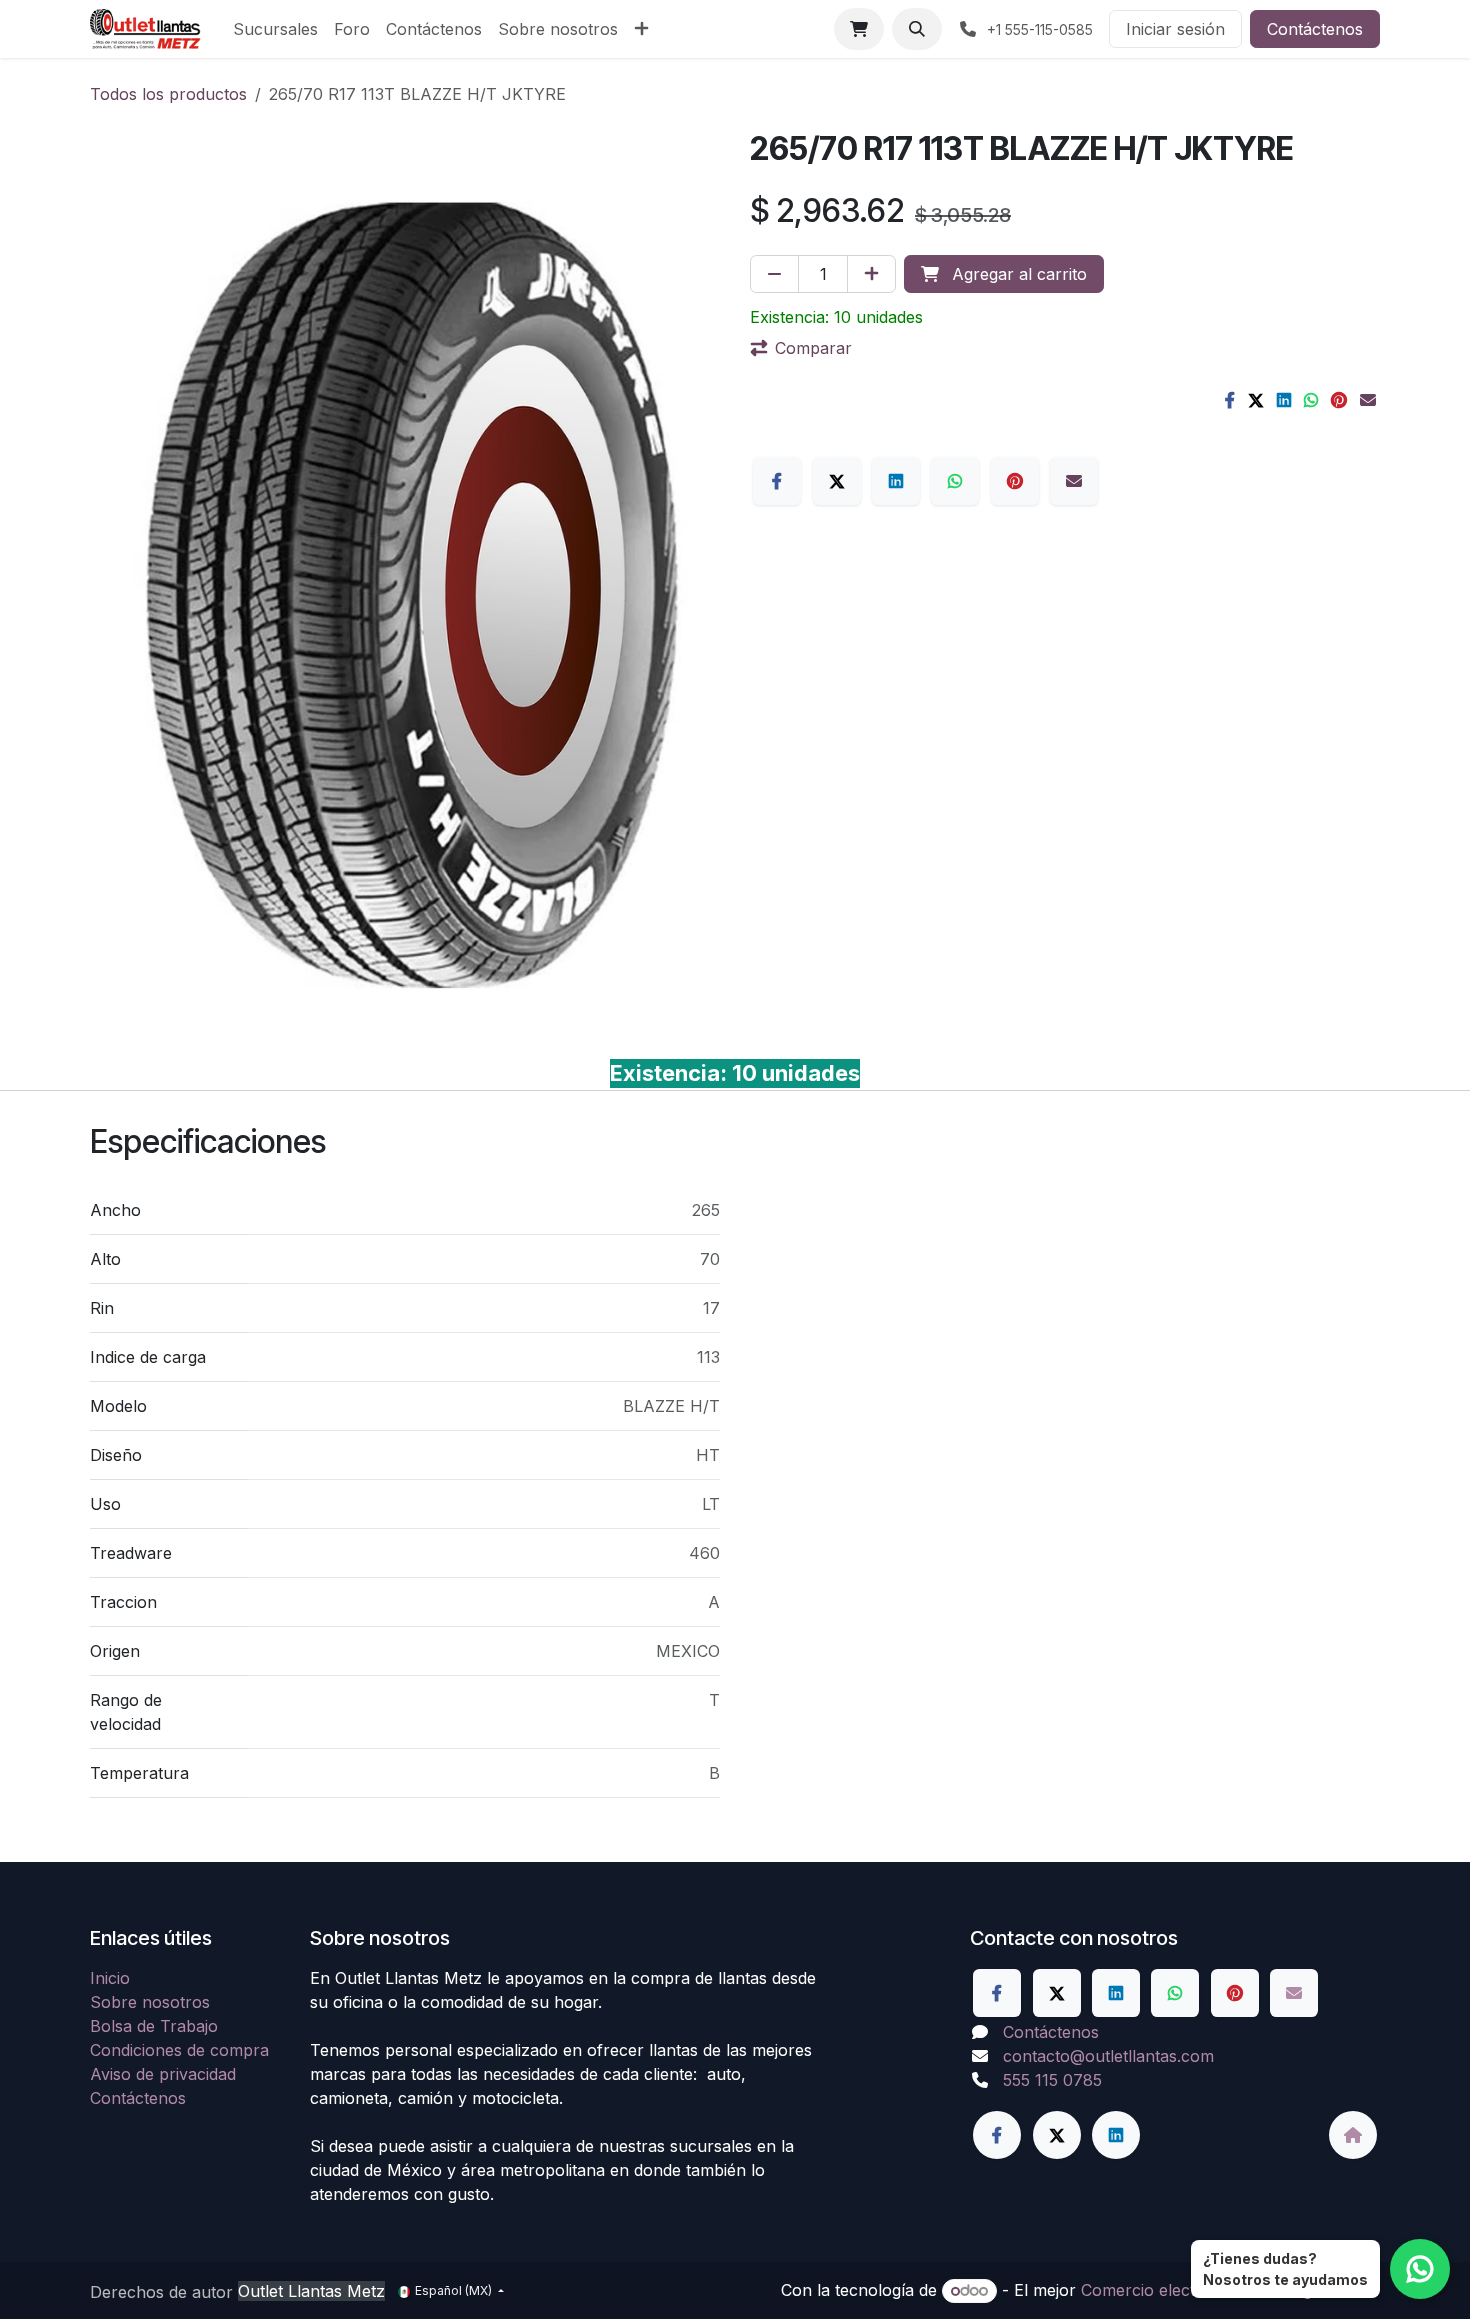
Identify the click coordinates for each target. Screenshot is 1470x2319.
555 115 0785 (1052, 2080)
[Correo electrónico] (1368, 400)
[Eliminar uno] (774, 274)
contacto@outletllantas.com (1108, 2056)
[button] (917, 29)
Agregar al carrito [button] (1017, 274)
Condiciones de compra (179, 2050)
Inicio (110, 1978)
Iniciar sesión (1175, 29)
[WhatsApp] (1311, 400)
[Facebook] (1230, 400)
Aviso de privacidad (163, 2074)
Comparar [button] (813, 348)
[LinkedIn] (1284, 400)
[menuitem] (275, 29)
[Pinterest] (1339, 400)
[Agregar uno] (871, 274)
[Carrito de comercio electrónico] (859, 29)
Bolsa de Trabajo (154, 2026)
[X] (1256, 400)
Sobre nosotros (150, 2002)
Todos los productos (168, 94)
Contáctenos (1315, 29)
